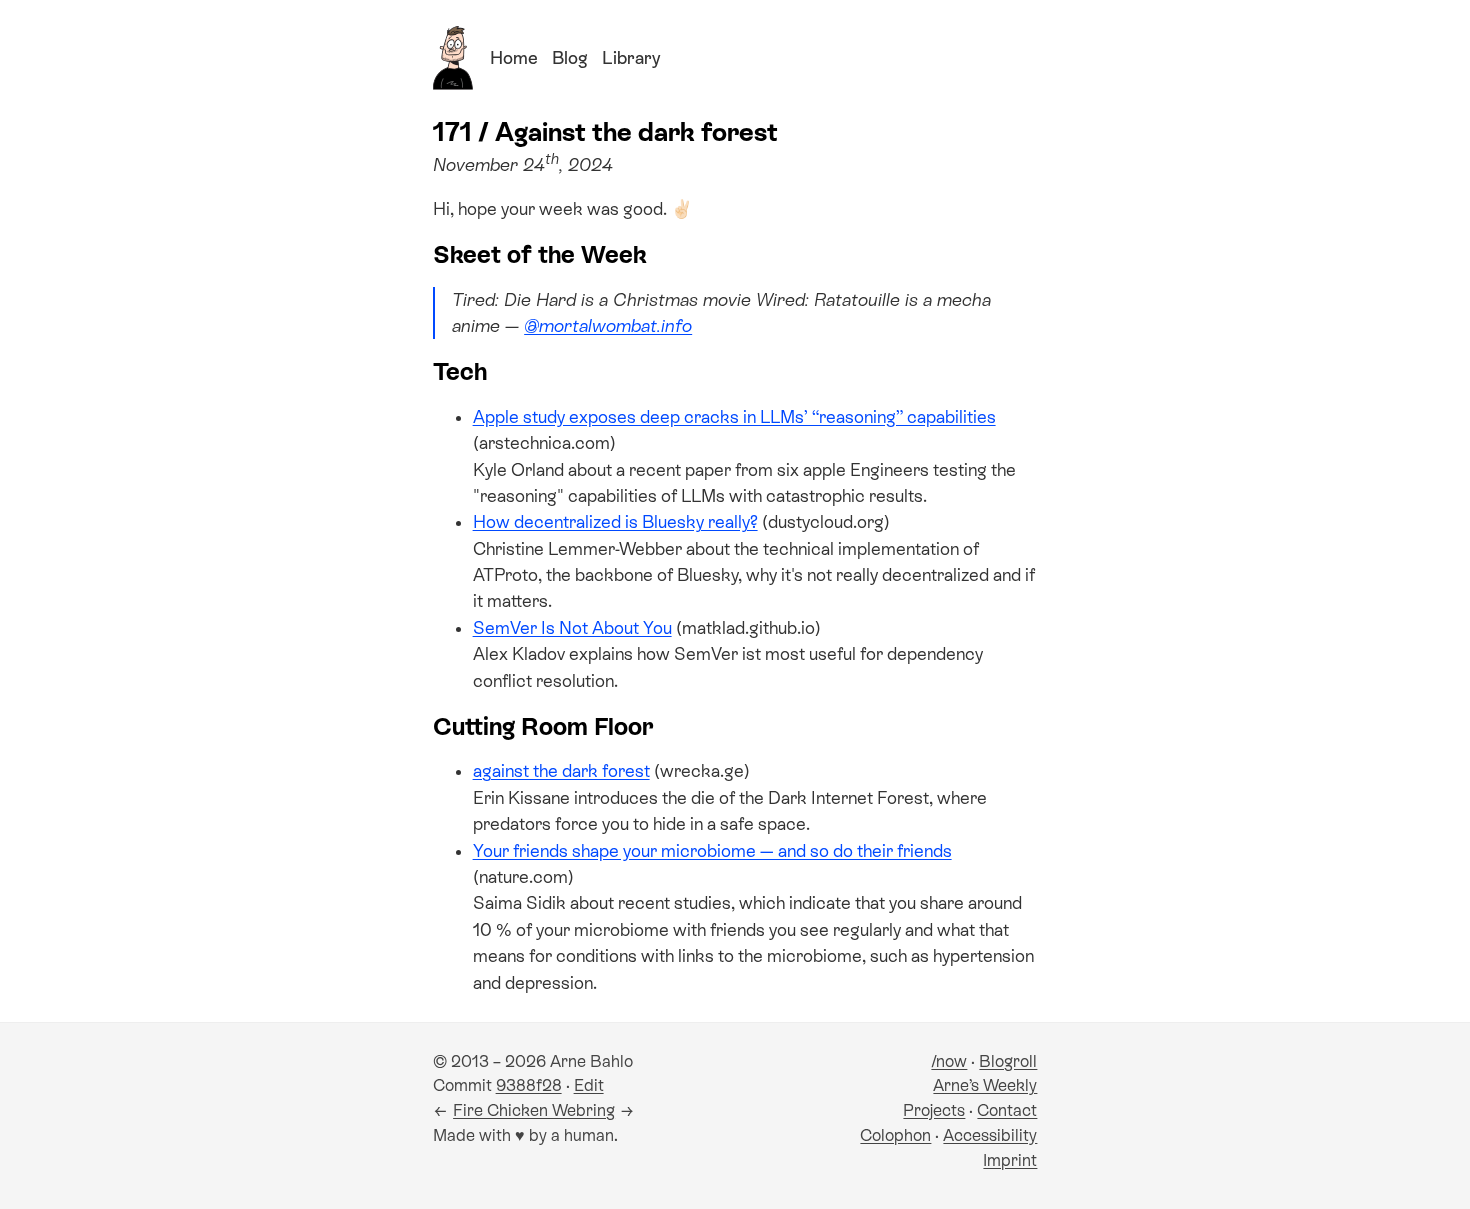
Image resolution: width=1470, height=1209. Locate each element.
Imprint (1010, 1160)
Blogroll (1008, 1061)
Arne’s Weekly (985, 1085)
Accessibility (990, 1135)
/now (949, 1061)
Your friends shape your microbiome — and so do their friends (712, 851)
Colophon (895, 1135)
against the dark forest (561, 771)
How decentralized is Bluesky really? (615, 522)
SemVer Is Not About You (572, 628)
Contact (1007, 1110)
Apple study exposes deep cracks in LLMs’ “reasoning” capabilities (734, 417)
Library (631, 58)
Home (514, 58)
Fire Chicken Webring (534, 1110)
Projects (934, 1110)
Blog (570, 58)
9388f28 (529, 1085)
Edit (589, 1085)
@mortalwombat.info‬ (608, 326)
